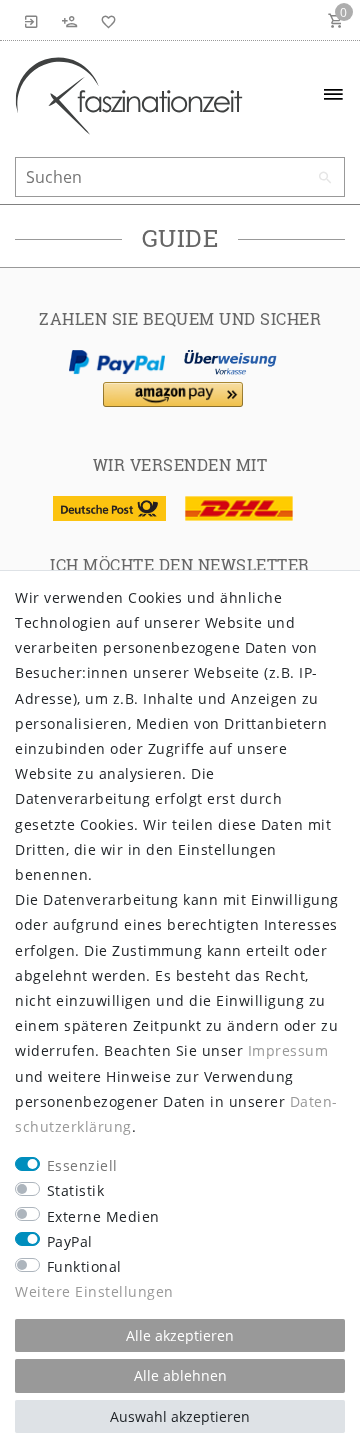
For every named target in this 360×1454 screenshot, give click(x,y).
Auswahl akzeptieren (180, 1416)
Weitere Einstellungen (94, 1291)
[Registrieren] (70, 20)
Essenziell (82, 1165)
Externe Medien (103, 1216)
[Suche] (325, 178)
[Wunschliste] (105, 20)
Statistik (76, 1190)
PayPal (70, 1241)
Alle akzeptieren (180, 1335)
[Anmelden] (32, 20)
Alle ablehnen (180, 1375)
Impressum (288, 1050)
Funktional (84, 1266)
